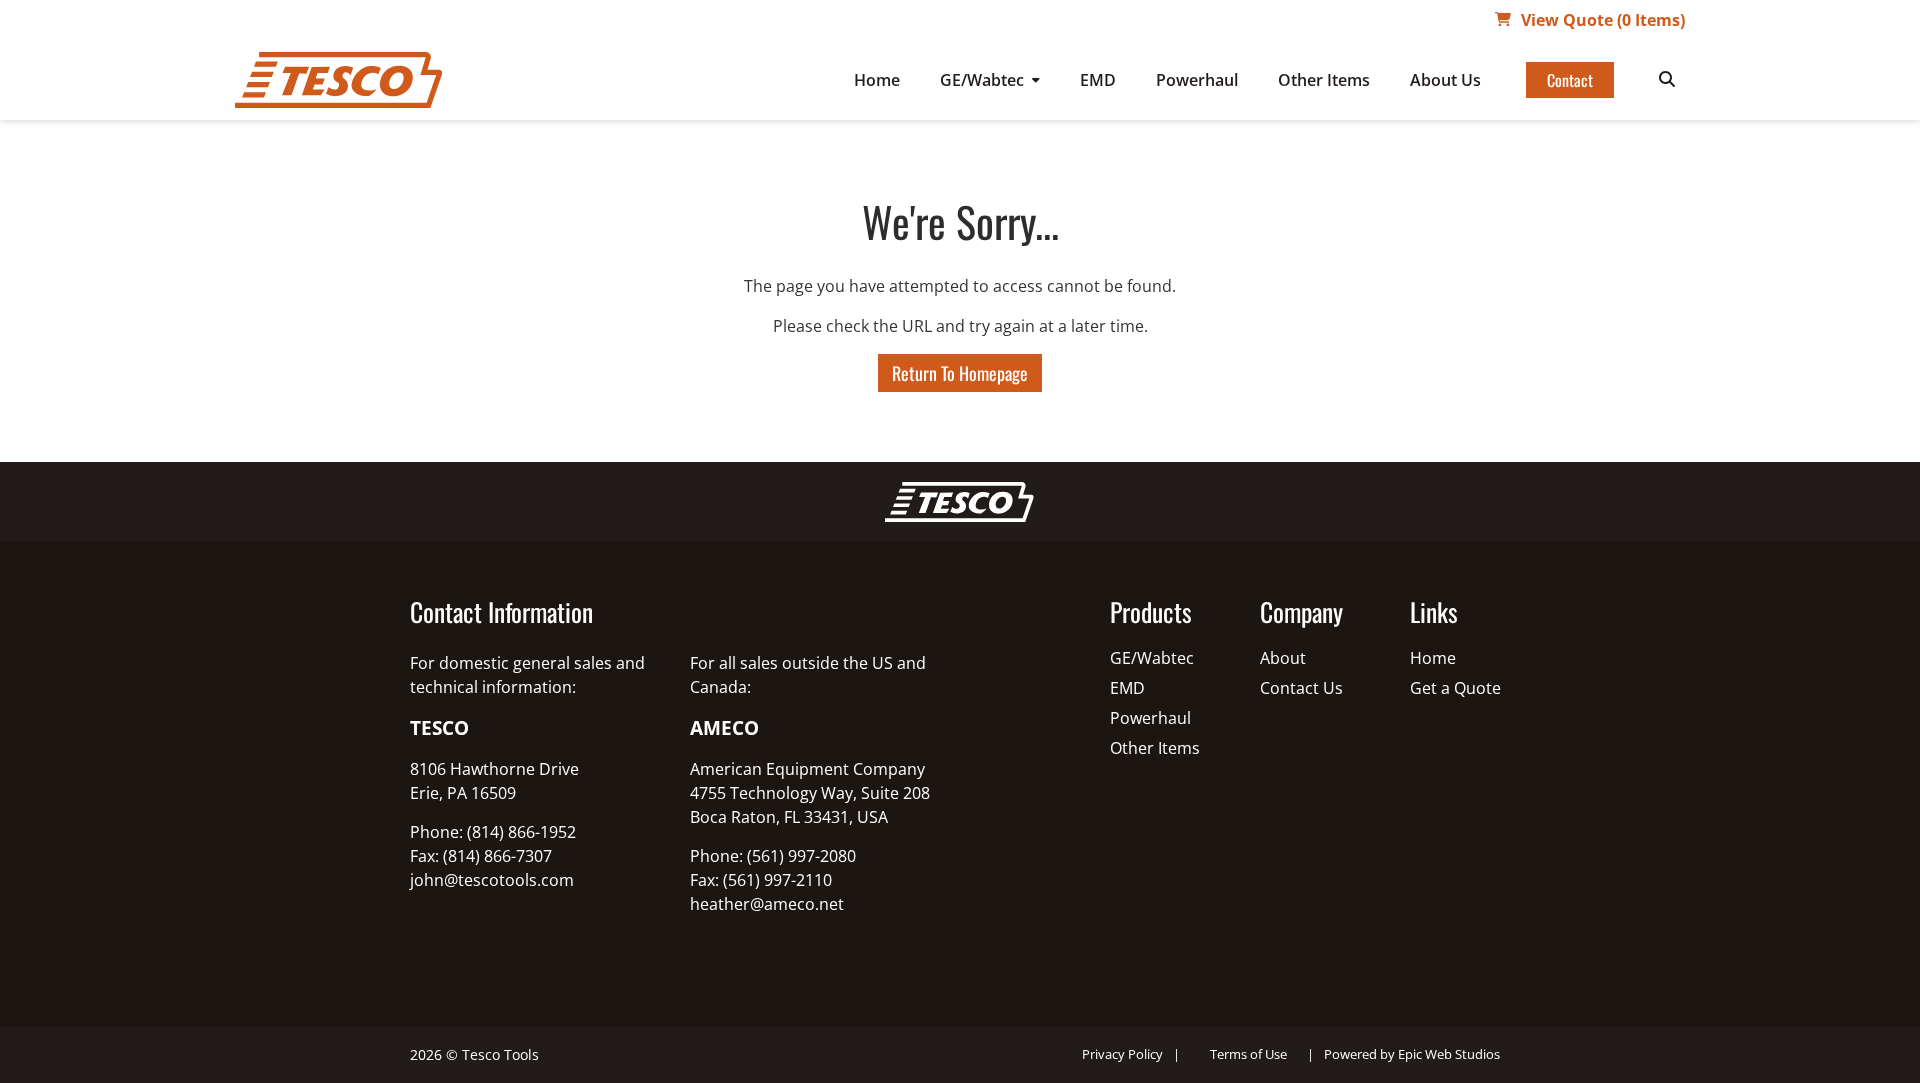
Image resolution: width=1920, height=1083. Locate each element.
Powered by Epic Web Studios (1412, 1054)
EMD (1098, 80)
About (1283, 658)
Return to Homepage (960, 373)
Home (877, 80)
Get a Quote (1455, 688)
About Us (1445, 80)
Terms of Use (1248, 1054)
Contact (1570, 80)
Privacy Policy (1122, 1054)
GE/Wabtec (982, 80)
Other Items (1324, 80)
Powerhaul (1197, 80)
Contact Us (1301, 688)
